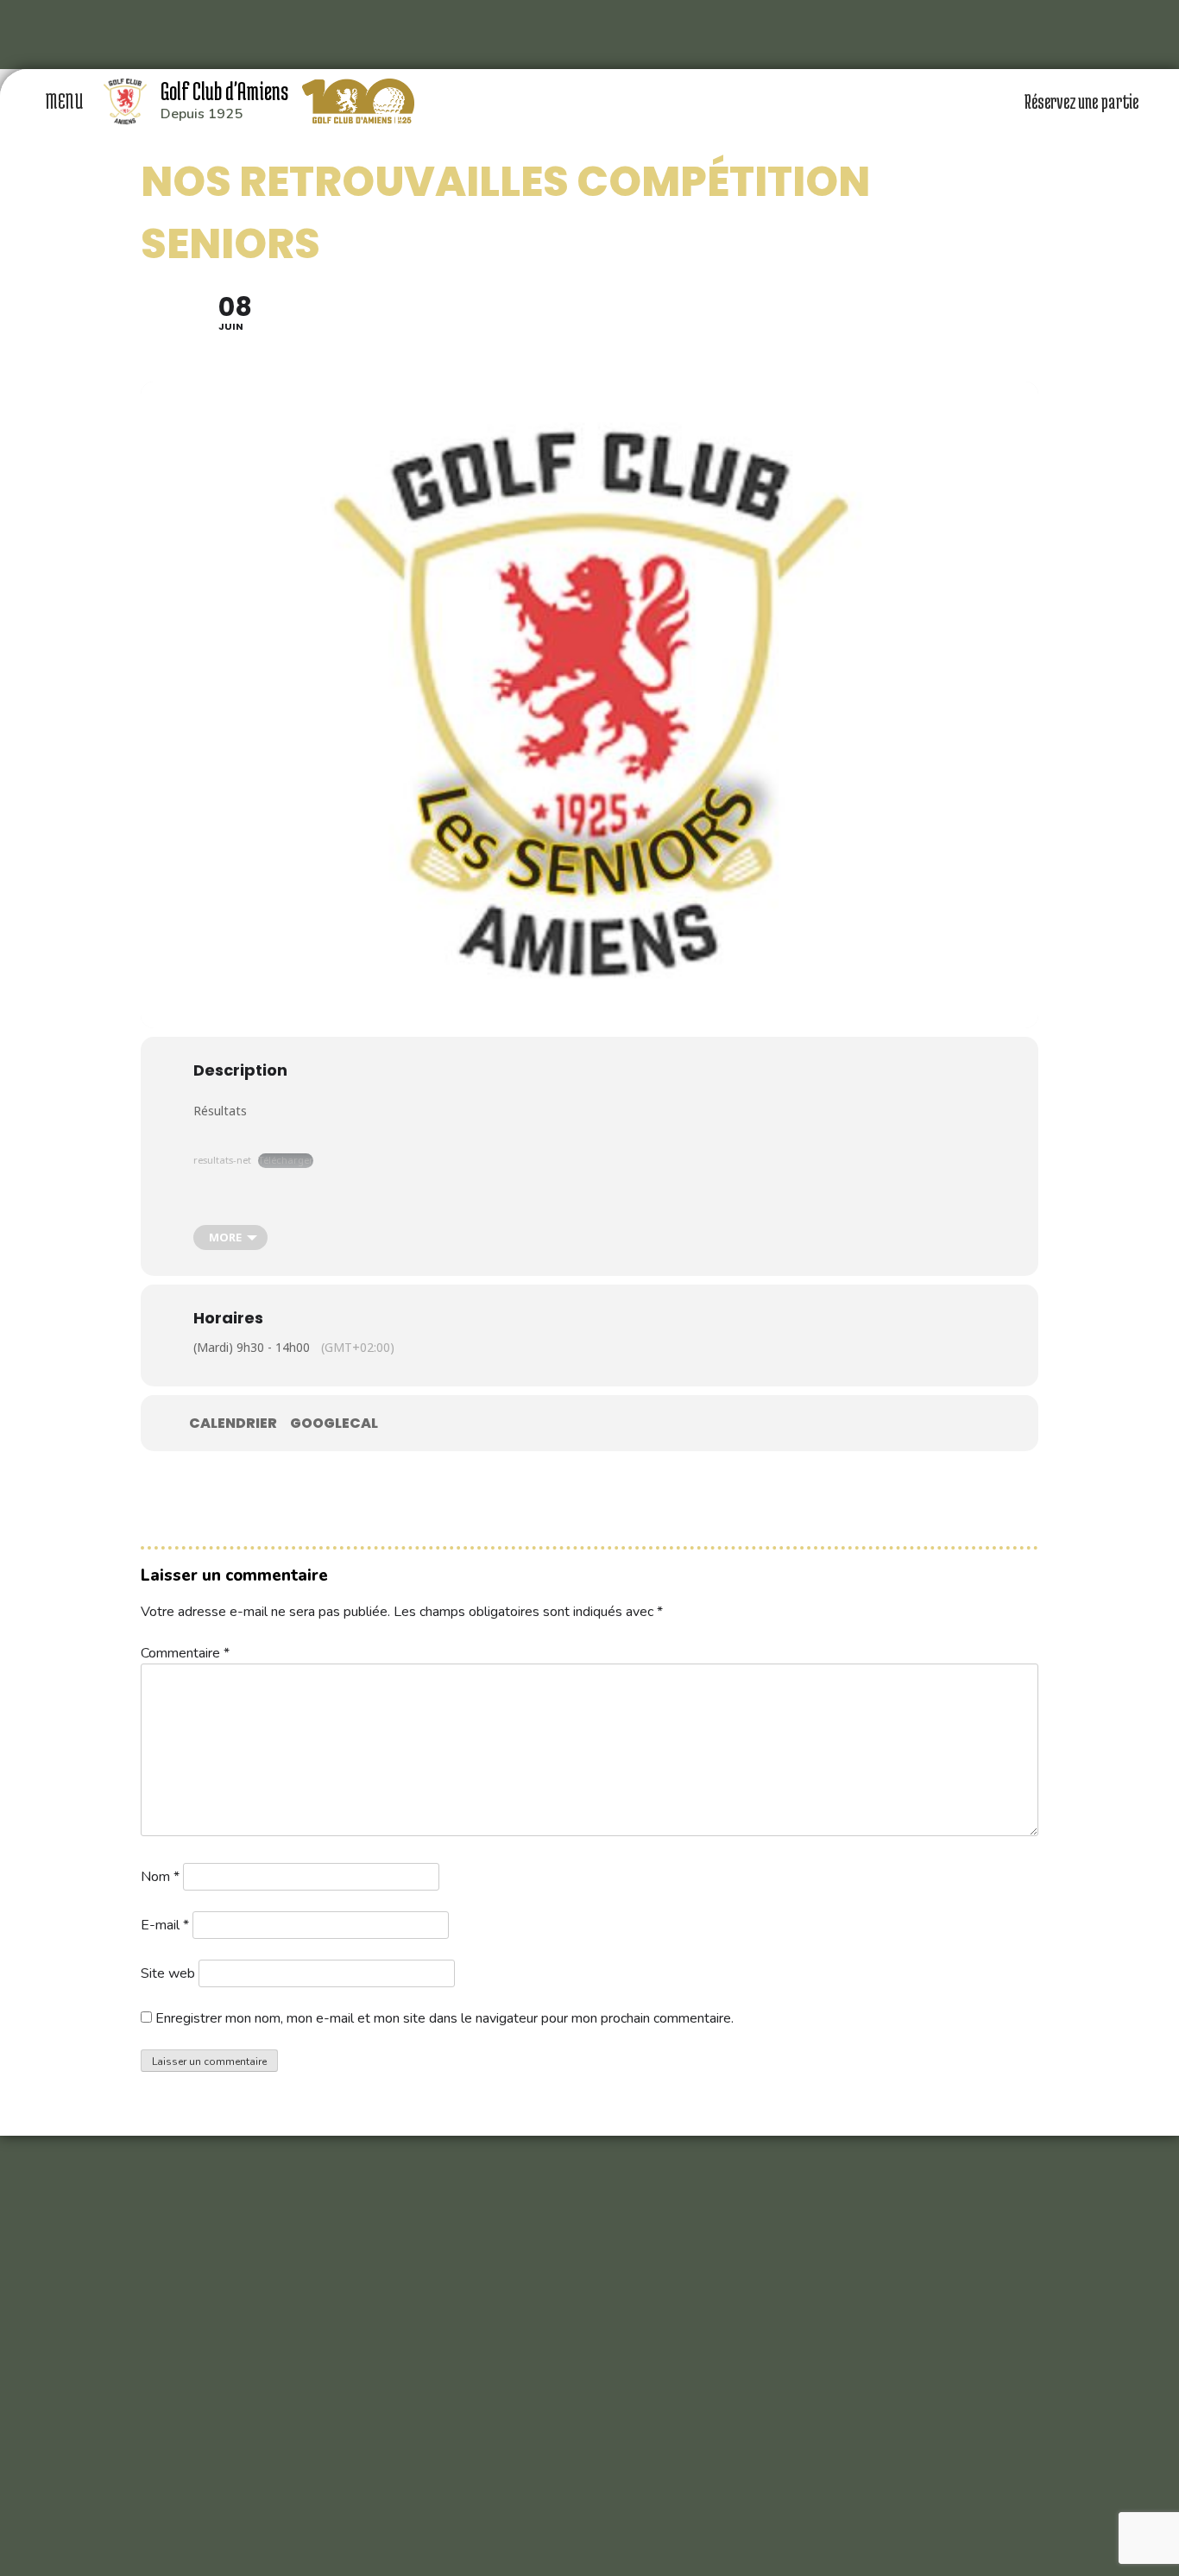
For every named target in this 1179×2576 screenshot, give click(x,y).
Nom (160, 1877)
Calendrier (233, 1424)
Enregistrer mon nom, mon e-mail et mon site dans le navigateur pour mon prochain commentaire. (444, 2018)
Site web (168, 1973)
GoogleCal (334, 1424)
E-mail (165, 1925)
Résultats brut (225, 1211)
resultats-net (222, 1160)
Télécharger (286, 1160)
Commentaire (185, 1653)
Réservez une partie (1083, 101)
